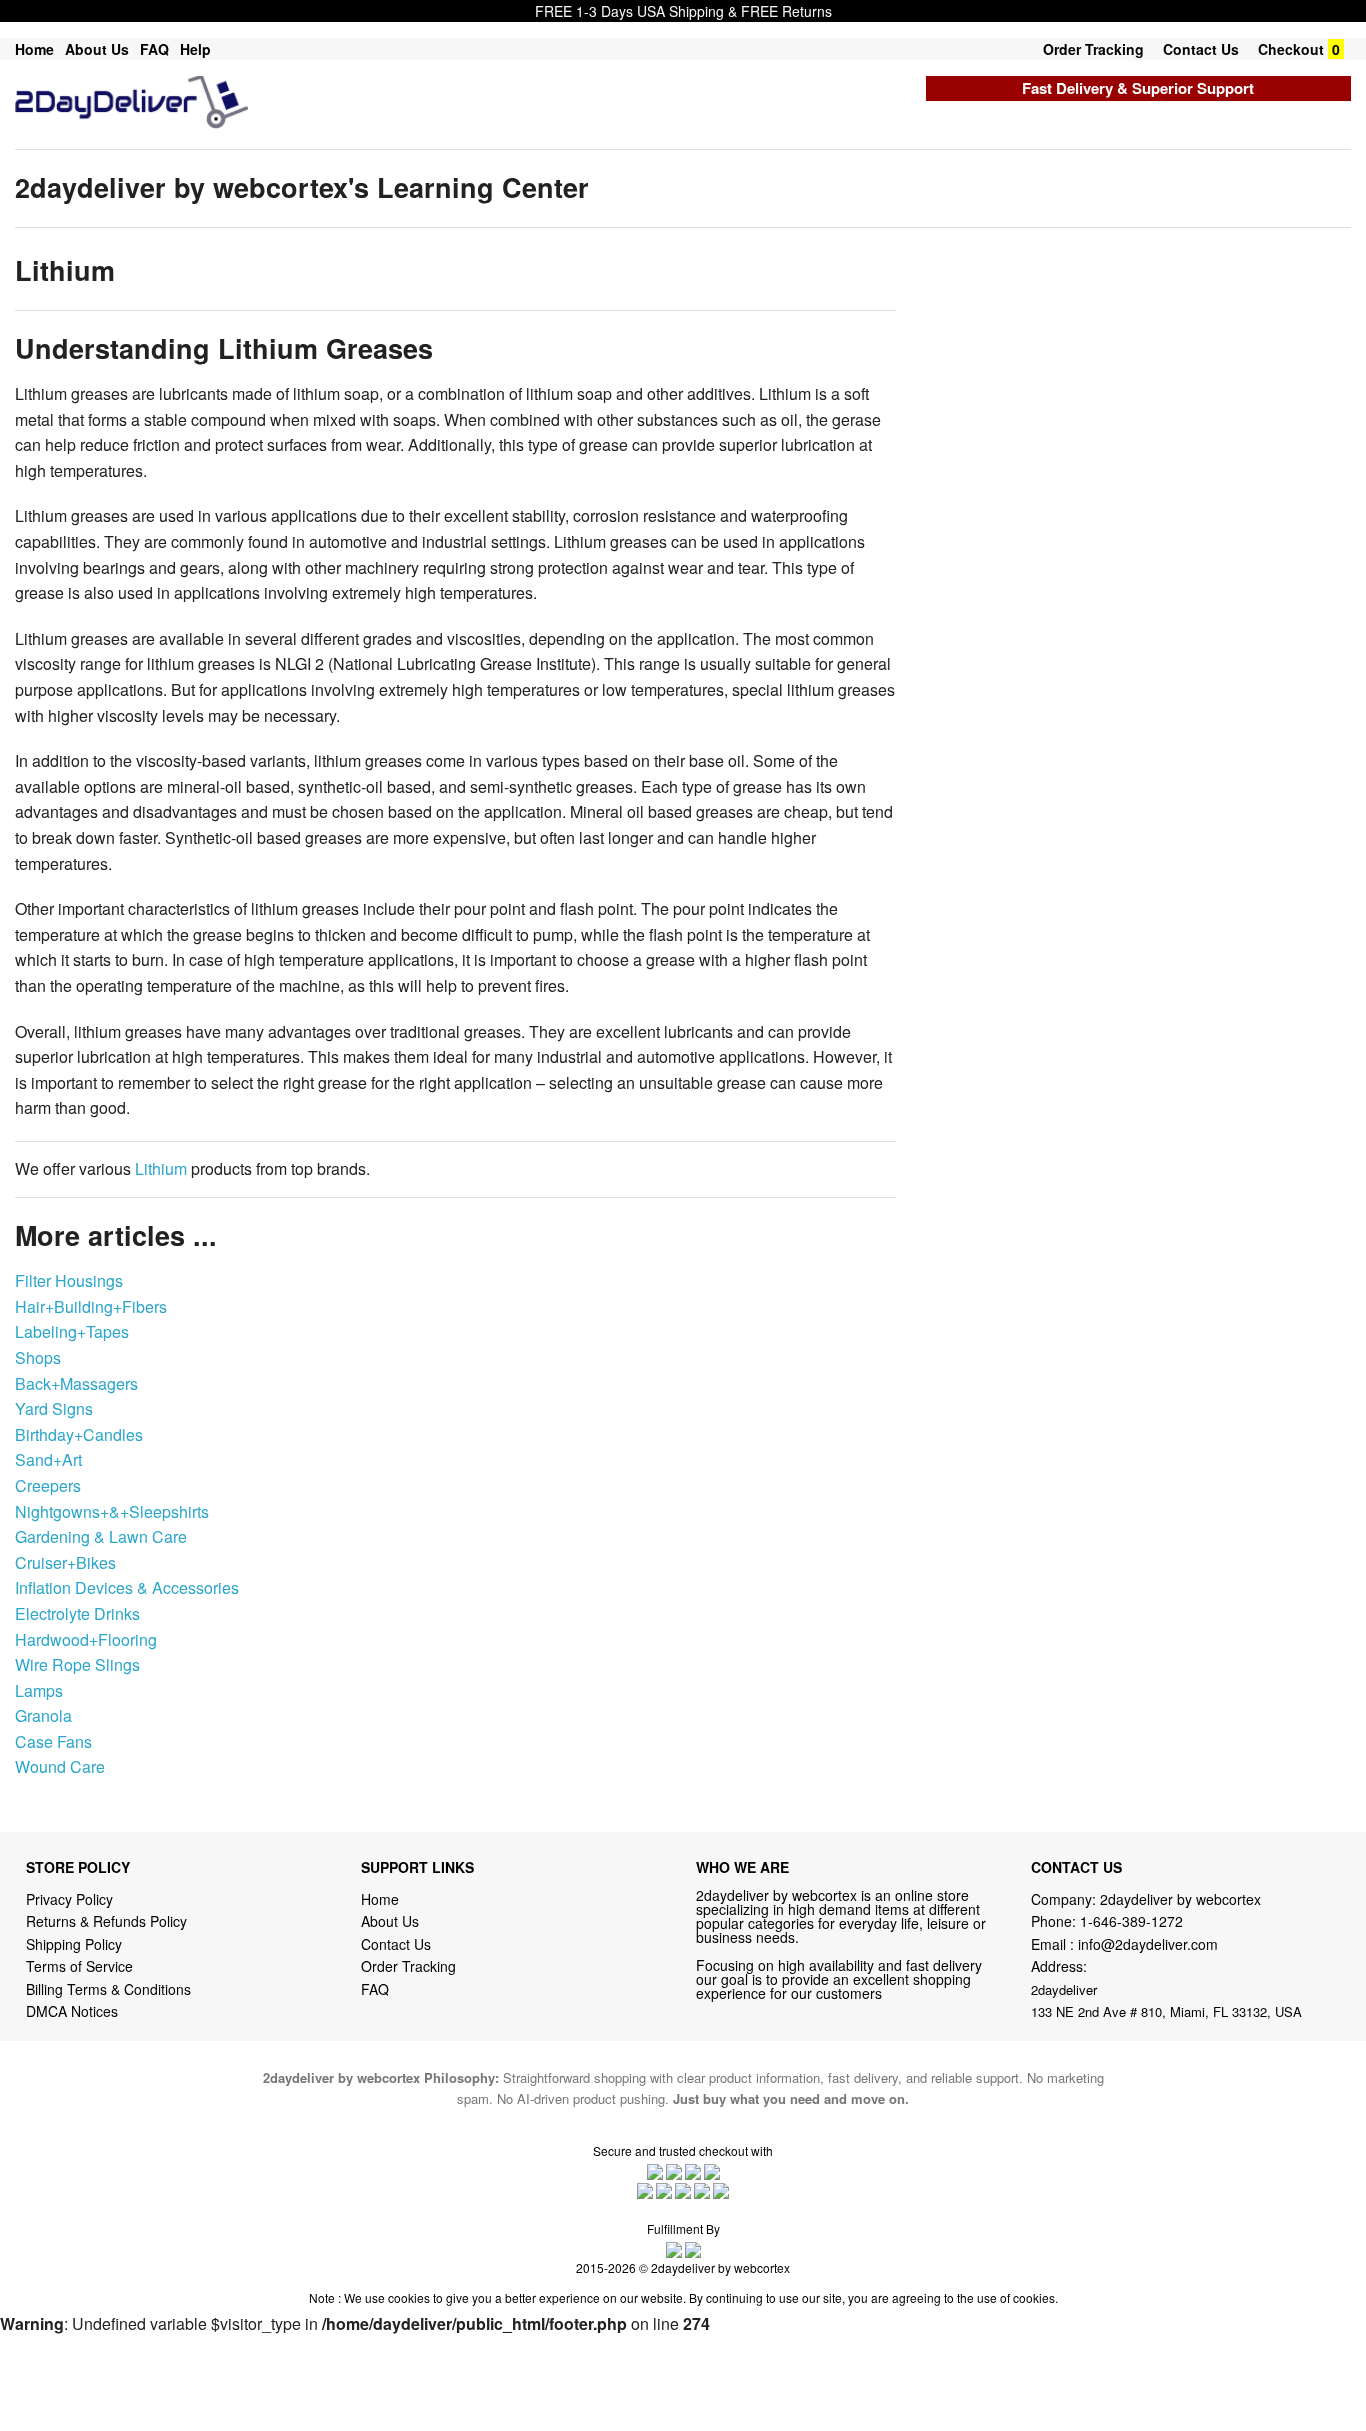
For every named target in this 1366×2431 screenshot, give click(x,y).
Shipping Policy (76, 1944)
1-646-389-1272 (1131, 1921)
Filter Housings (69, 1280)
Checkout (1291, 49)
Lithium (161, 1168)
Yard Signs (54, 1408)
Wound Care (60, 1766)
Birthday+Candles (79, 1434)
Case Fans (53, 1741)
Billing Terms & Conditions (108, 1989)
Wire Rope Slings (77, 1664)
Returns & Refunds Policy (106, 1921)
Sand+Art (48, 1459)
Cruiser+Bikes (65, 1562)
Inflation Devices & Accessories (127, 1587)
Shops (38, 1357)
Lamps (39, 1690)
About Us (97, 49)
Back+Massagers (76, 1383)
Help (195, 49)
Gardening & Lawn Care (101, 1536)
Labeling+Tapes (72, 1331)
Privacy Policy (69, 1899)
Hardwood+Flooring (86, 1639)
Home (34, 49)
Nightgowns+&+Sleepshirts (112, 1511)
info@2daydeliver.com (1148, 1944)
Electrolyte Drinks (77, 1613)
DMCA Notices (72, 2011)
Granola (43, 1715)
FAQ (154, 49)
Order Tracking (1093, 49)
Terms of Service (79, 1966)
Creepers (48, 1485)
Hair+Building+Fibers (91, 1306)
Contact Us (1201, 49)
